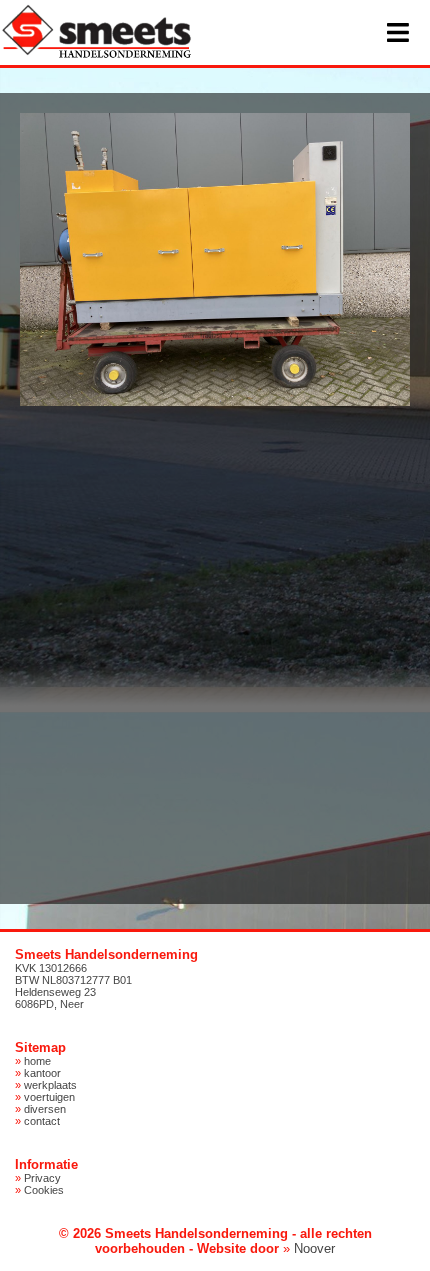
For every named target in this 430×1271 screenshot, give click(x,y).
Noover (314, 1248)
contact (42, 1121)
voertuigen (49, 1097)
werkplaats (50, 1085)
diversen (45, 1109)
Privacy (42, 1178)
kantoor (42, 1073)
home (37, 1061)
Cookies (44, 1190)
